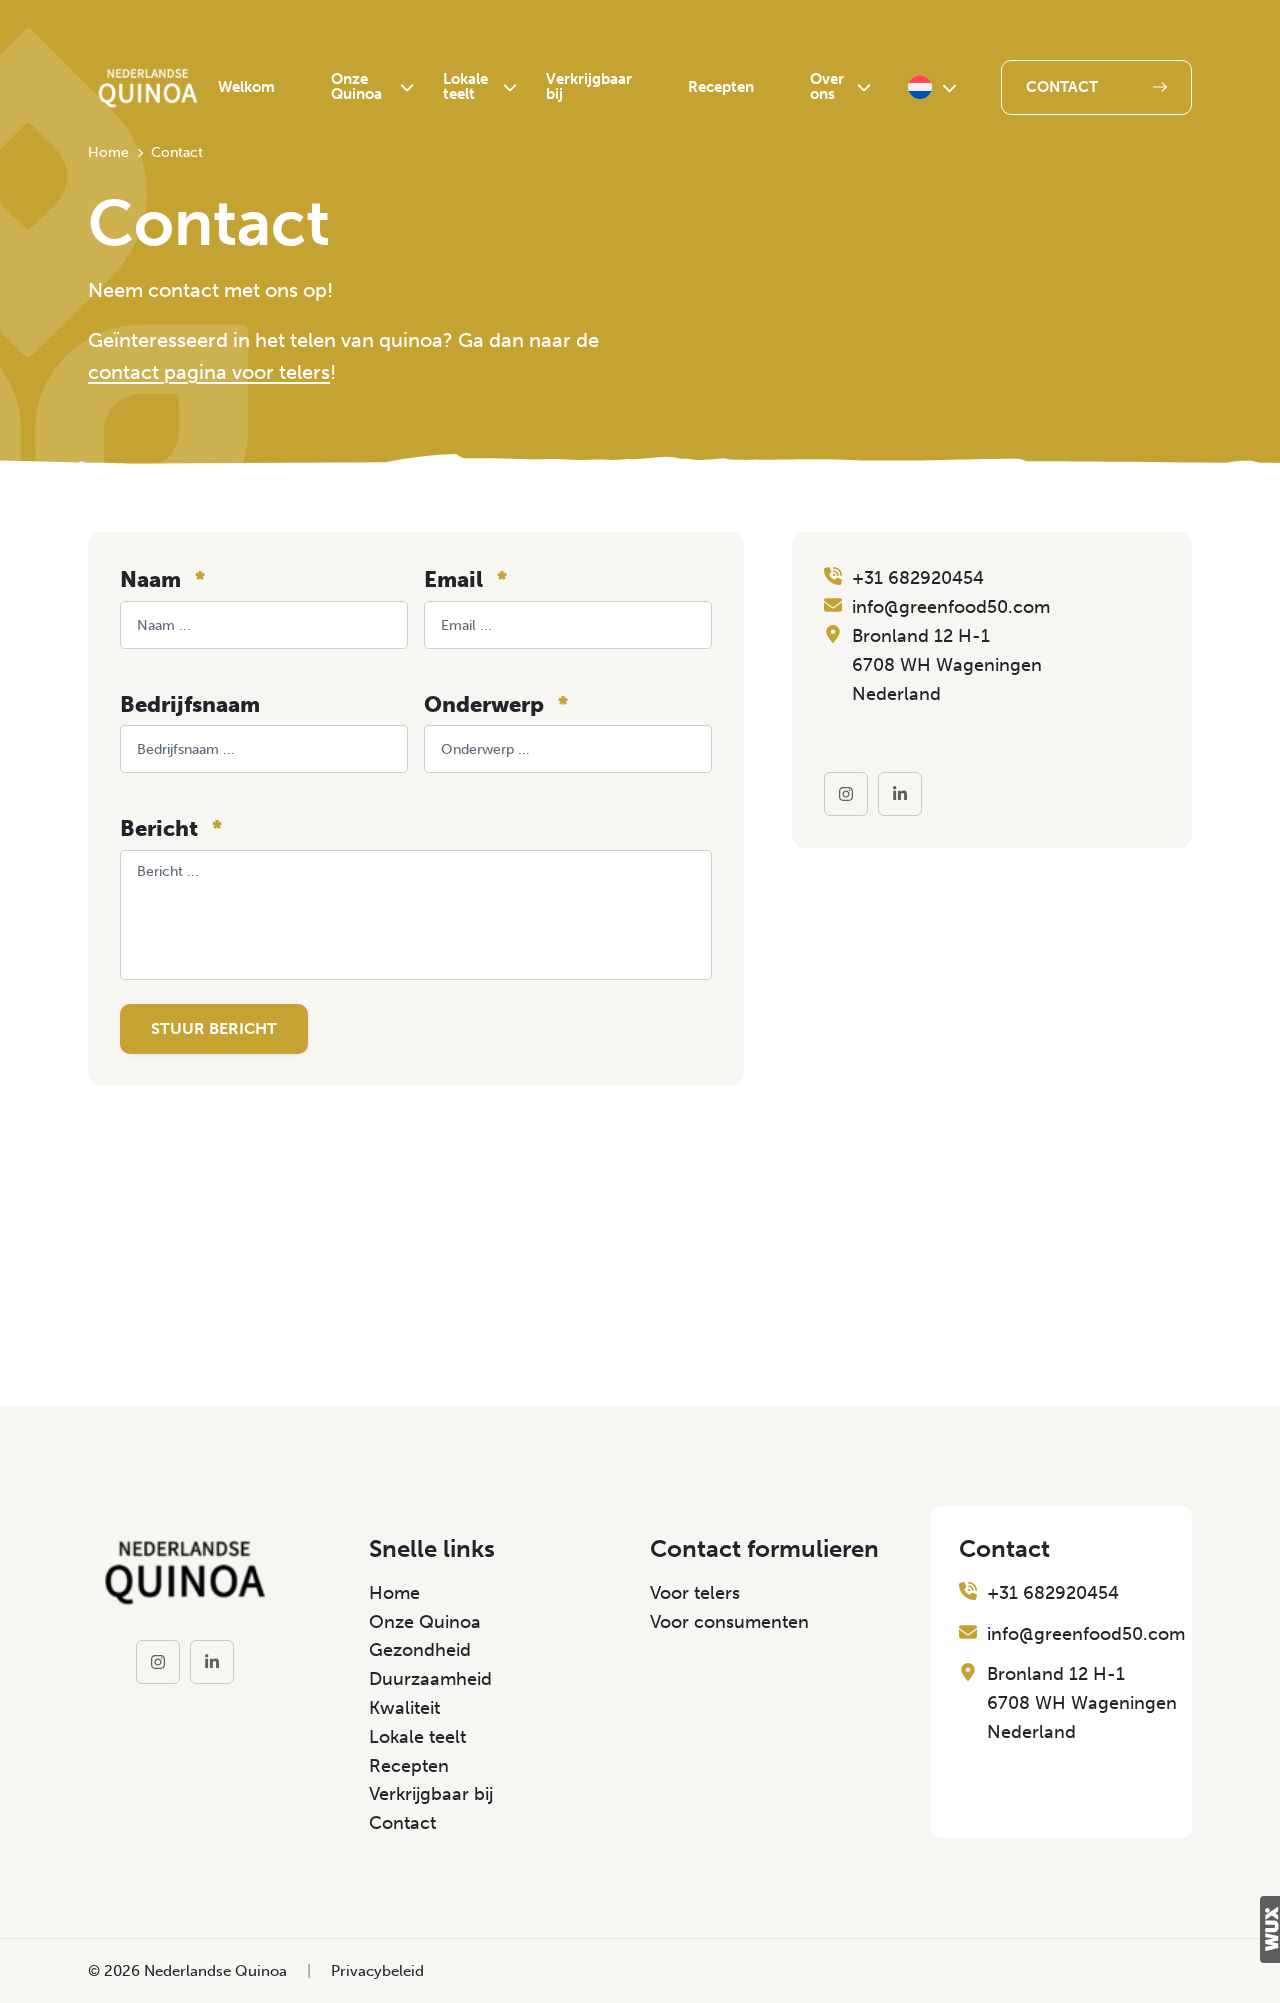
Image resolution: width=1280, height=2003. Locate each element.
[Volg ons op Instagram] (846, 794)
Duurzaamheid (430, 1679)
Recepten (721, 87)
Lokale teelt (465, 86)
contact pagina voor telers (209, 372)
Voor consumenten (729, 1622)
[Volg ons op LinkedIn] (900, 794)
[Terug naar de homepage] (148, 87)
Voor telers (695, 1593)
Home (394, 1593)
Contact (1062, 87)
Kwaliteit (404, 1708)
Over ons (827, 86)
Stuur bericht (214, 1028)
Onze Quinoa (356, 86)
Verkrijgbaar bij (589, 86)
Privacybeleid (377, 1971)
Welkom (246, 87)
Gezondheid (420, 1650)
